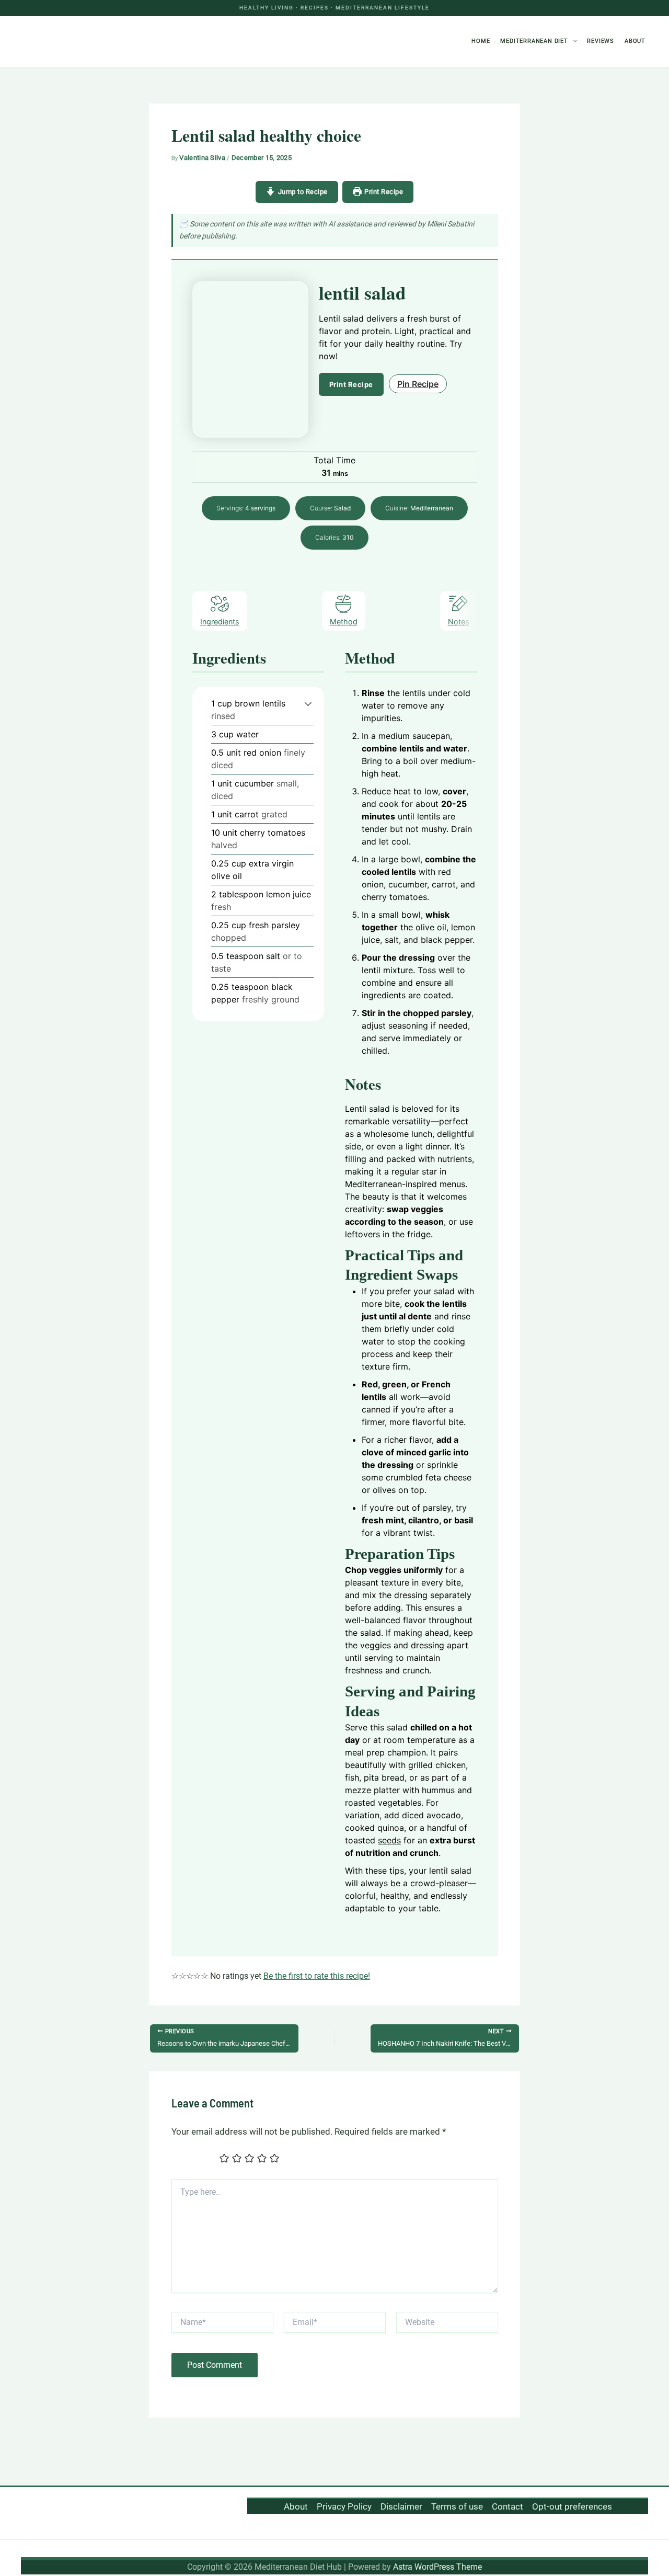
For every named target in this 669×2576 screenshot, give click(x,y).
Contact (507, 2506)
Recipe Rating (194, 2160)
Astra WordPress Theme (437, 2567)
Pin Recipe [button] (418, 384)
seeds (389, 1840)
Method (344, 622)
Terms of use (457, 2506)
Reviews (601, 41)
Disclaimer (401, 2506)
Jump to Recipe (303, 192)
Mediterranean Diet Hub (91, 42)
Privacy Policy (344, 2506)
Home (481, 41)
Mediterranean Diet (534, 41)
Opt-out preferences (572, 2506)
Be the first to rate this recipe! (317, 1976)
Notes (459, 622)
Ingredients (220, 622)
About (635, 41)
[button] (573, 41)
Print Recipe (384, 192)
